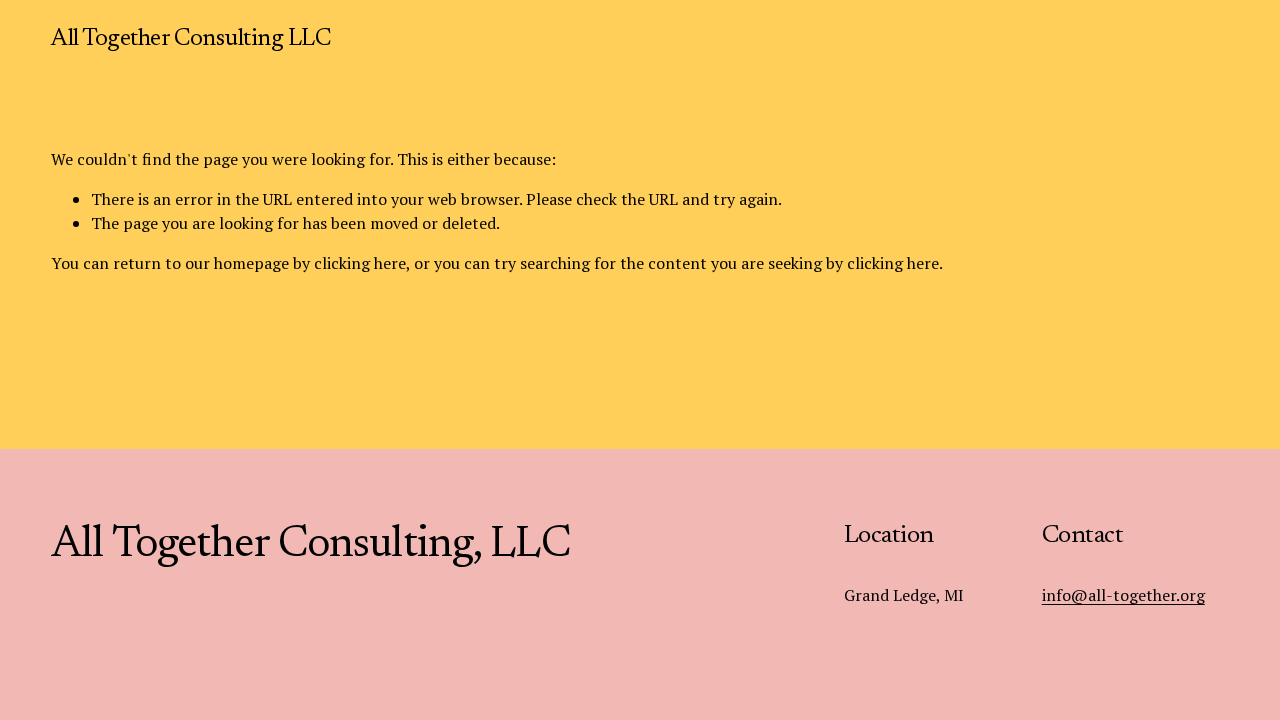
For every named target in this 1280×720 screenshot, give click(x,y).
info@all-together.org (1123, 595)
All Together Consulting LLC (190, 39)
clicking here (360, 263)
